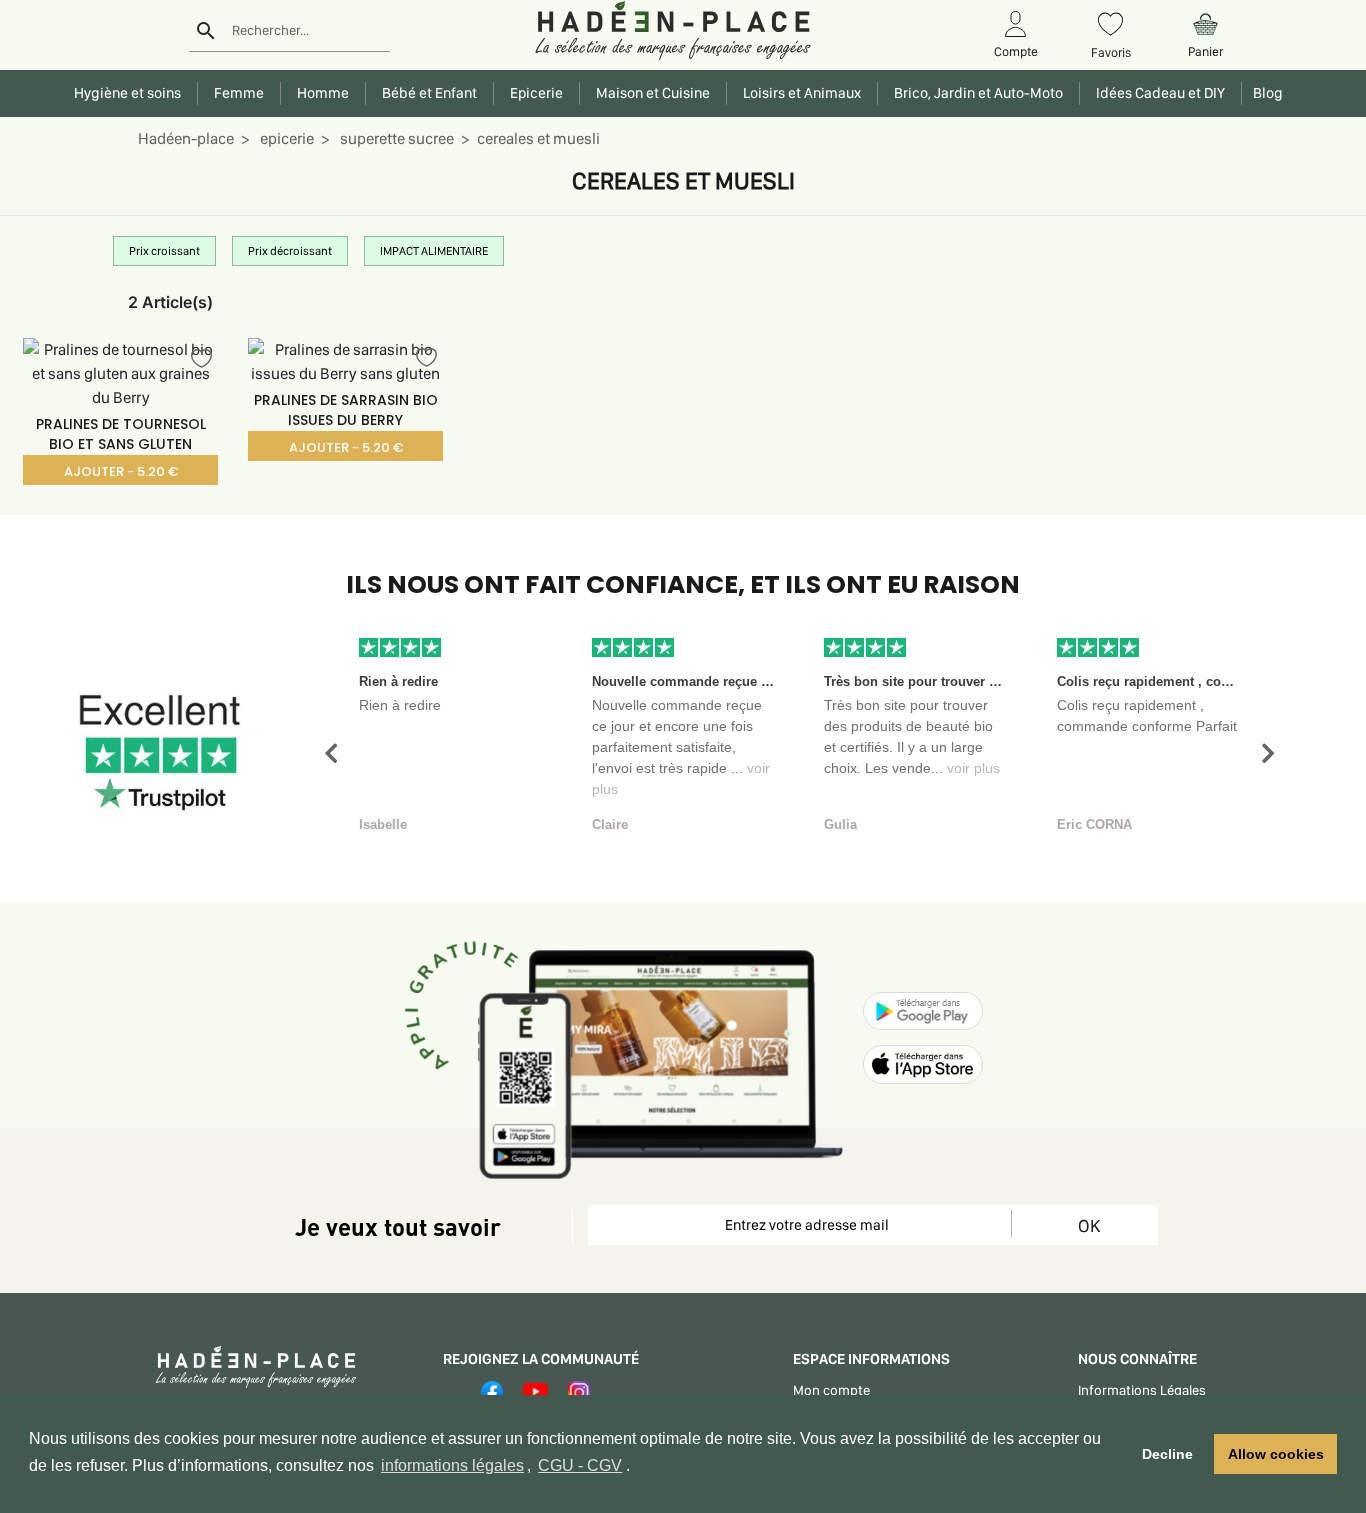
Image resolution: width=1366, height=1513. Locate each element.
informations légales (452, 1465)
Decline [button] (1167, 1454)
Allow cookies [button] (1276, 1454)
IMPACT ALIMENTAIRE (434, 251)
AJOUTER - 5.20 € (121, 471)
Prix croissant (164, 251)
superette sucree (395, 138)
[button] (331, 753)
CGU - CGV (580, 1465)
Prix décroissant (290, 251)
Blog (1265, 93)
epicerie (285, 138)
